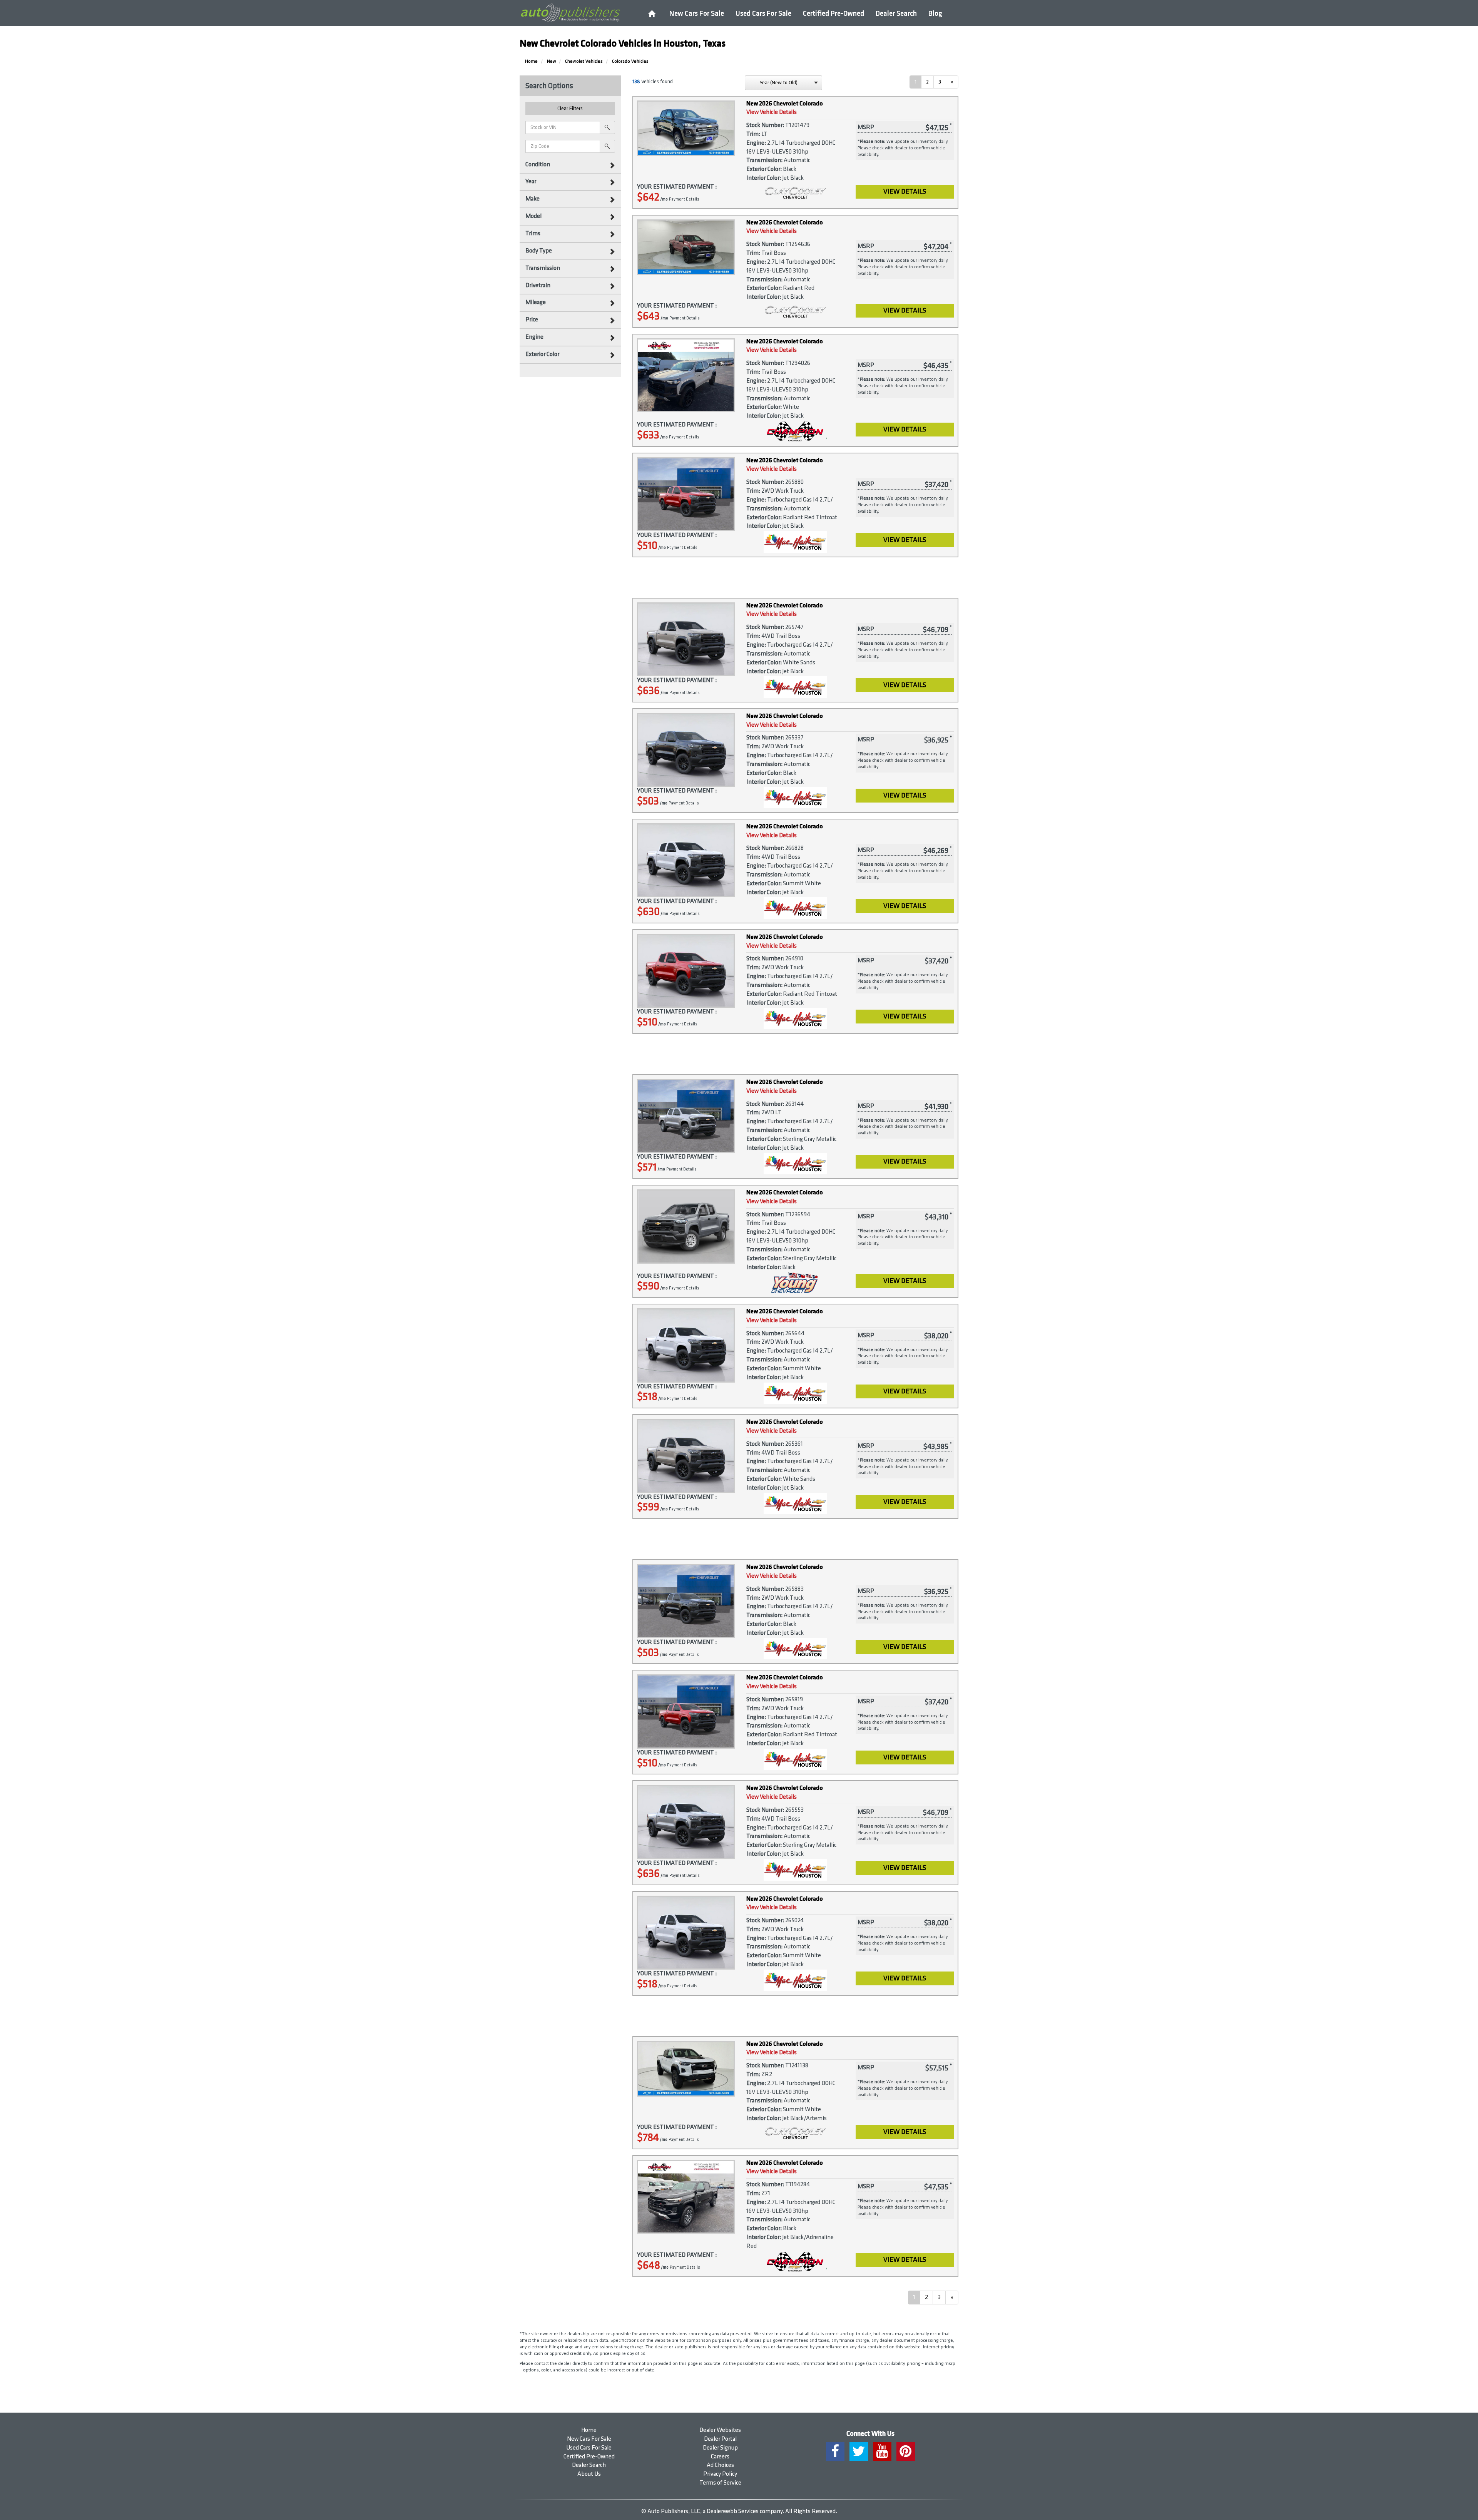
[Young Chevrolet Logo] (795, 1283)
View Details (905, 191)
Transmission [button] (543, 268)
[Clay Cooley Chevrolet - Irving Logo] (795, 194)
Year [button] (531, 181)
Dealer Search (896, 14)
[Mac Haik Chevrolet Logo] (795, 542)
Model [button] (533, 216)
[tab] (570, 165)
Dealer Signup (720, 2448)
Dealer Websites (720, 2430)
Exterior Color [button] (542, 354)
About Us (589, 2474)
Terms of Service (720, 2483)
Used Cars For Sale (763, 14)
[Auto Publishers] (570, 13)
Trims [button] (533, 233)
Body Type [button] (539, 251)
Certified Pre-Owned (833, 14)
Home (589, 2430)
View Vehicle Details (772, 112)
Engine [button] (534, 337)
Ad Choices (720, 2465)
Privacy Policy (720, 2474)
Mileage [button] (536, 302)
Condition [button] (538, 165)
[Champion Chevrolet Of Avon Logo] (795, 431)
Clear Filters (570, 108)
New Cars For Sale (697, 14)
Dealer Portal (720, 2439)
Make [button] (533, 199)
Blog (935, 14)
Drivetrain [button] (538, 285)
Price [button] (532, 320)
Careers (720, 2457)
